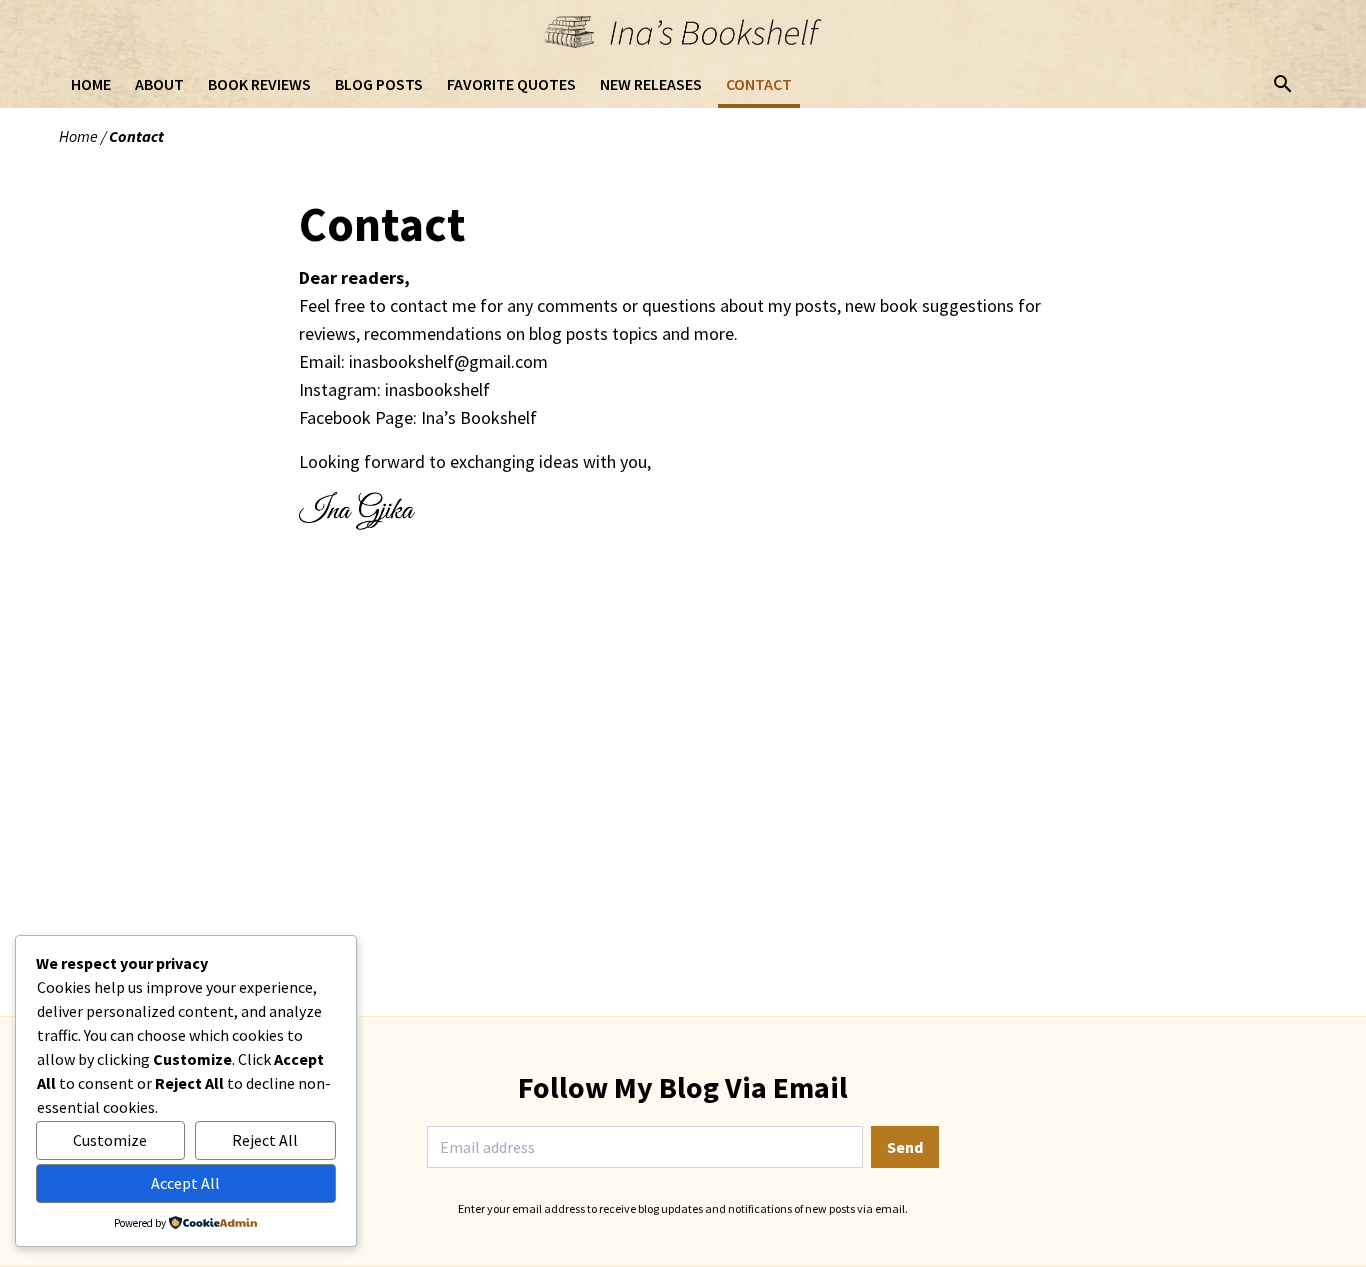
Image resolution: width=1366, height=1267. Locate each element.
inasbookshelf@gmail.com (448, 361)
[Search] (1283, 84)
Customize (110, 1140)
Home (78, 136)
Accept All (185, 1183)
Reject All (265, 1140)
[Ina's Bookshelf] (683, 32)
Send (905, 1147)
